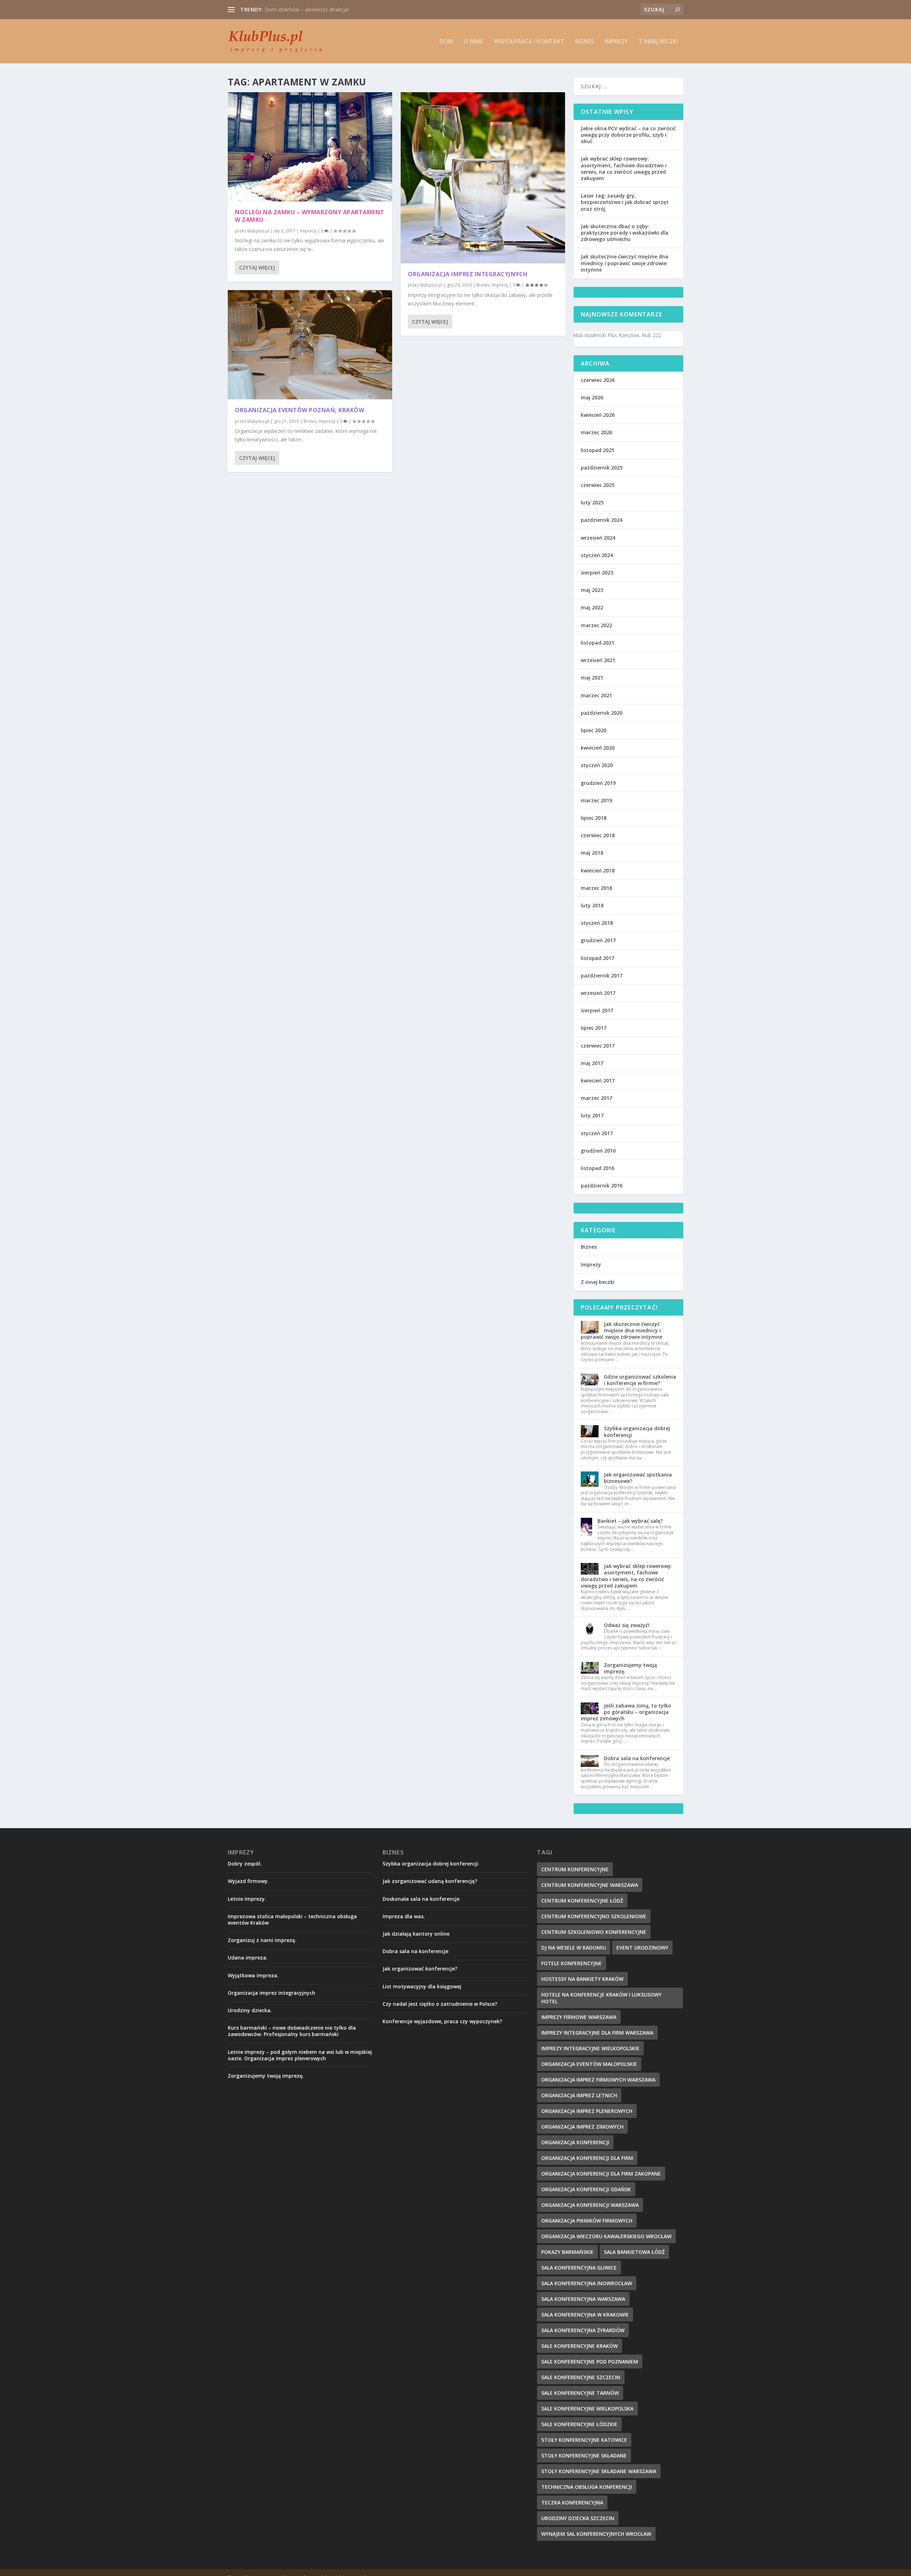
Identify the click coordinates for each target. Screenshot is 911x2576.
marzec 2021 (596, 695)
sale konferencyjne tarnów (580, 2393)
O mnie (473, 42)
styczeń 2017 (597, 1133)
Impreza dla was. (404, 1916)
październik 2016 (602, 1185)
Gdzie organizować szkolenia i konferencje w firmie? (640, 1380)
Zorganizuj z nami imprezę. (262, 1940)
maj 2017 (592, 1063)
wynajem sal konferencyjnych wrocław (596, 2534)
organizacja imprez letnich (579, 2095)
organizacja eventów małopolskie (589, 2064)
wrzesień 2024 (598, 538)
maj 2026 (592, 397)
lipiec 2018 (594, 818)
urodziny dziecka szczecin (578, 2518)
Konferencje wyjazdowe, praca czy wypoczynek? (442, 2021)
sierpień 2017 (597, 1010)
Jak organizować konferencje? (420, 1969)
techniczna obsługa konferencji (587, 2487)
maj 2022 (592, 607)
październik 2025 (602, 468)
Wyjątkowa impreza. (253, 1975)
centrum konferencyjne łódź (582, 1901)
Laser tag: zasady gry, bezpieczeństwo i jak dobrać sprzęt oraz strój (625, 202)
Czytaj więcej (257, 267)
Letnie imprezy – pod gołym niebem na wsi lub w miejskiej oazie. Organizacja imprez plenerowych (300, 2055)
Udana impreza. (248, 1958)
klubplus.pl (258, 231)
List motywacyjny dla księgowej (422, 1986)
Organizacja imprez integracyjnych (304, 9)
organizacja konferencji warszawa (590, 2205)
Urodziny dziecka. (250, 2010)
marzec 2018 (596, 888)
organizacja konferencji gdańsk (586, 2189)
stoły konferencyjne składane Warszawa (599, 2471)
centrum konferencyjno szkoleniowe (594, 1916)
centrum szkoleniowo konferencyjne (594, 1932)
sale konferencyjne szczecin (581, 2377)
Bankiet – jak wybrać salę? (630, 1521)
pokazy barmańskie (567, 2252)
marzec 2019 (596, 800)
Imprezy (616, 42)
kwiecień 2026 (598, 415)
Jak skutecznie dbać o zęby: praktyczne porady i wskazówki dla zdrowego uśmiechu (625, 233)
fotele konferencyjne (572, 1963)
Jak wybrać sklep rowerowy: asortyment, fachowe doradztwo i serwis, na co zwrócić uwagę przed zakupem (624, 168)
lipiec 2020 (594, 730)
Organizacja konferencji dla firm (587, 2158)
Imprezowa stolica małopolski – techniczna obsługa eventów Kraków (292, 1919)
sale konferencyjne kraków (580, 2346)
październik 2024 (602, 520)
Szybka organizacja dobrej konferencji (637, 1431)
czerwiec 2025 (598, 485)
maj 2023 (592, 590)
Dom (446, 42)
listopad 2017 (597, 958)
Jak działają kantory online (416, 1934)
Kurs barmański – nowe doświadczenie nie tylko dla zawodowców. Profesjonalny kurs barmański (292, 2031)
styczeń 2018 (597, 923)
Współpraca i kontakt (529, 42)
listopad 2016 (597, 1168)
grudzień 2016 (598, 1151)
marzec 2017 (596, 1098)
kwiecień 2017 (598, 1080)
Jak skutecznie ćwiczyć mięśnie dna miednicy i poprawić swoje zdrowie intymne (625, 263)
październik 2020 (602, 713)
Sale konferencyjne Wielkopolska (587, 2409)
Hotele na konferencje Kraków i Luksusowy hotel (601, 1998)
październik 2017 (602, 975)
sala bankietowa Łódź (634, 2252)
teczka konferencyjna (572, 2502)
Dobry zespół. (245, 1864)
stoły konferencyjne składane (584, 2456)
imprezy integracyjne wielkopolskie (590, 2048)
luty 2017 (592, 1115)
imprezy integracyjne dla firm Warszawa (597, 2033)
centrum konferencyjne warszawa (590, 1885)
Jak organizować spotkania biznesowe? (638, 1478)
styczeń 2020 (597, 765)
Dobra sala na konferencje (637, 1758)
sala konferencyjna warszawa (583, 2299)
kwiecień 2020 (598, 748)
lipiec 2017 (594, 1028)
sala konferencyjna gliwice (579, 2268)
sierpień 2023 (597, 573)
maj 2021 (592, 678)
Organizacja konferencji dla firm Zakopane (601, 2174)
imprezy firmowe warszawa (579, 2017)
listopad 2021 (597, 643)
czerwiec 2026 (598, 380)
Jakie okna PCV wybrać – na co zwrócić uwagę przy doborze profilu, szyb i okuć (628, 135)
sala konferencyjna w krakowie (585, 2315)
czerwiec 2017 (598, 1046)
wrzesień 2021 (598, 660)
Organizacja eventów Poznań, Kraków (299, 410)
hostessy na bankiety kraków (582, 1979)
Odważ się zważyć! (627, 1625)
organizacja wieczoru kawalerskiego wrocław (606, 2236)
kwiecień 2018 (598, 870)
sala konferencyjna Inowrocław (587, 2283)
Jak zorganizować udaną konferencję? (430, 1881)
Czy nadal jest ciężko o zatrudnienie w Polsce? (440, 2004)
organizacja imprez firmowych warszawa (598, 2080)
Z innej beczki (658, 42)
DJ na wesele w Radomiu (574, 1948)
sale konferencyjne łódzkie (579, 2424)
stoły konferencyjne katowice (584, 2440)
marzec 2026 (596, 432)
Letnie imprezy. (247, 1899)
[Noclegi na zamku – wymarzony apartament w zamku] (310, 147)
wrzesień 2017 (598, 993)
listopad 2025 (597, 450)
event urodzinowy (642, 1948)
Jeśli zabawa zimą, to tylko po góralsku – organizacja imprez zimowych (626, 1712)
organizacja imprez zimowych (582, 2127)
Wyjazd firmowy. (248, 1881)
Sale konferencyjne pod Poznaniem (590, 2362)
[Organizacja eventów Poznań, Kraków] (310, 345)
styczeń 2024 (597, 555)
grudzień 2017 (598, 940)
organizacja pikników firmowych (587, 2221)
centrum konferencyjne (575, 1869)
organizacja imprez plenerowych (587, 2111)
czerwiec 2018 (598, 835)
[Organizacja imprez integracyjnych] (483, 178)
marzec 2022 (596, 625)
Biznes (584, 42)
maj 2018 (592, 853)
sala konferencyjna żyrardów (583, 2330)
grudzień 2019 (598, 783)
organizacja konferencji (575, 2142)
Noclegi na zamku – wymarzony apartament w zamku (310, 216)
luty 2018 (592, 905)
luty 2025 (592, 502)
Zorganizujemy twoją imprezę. (630, 1668)
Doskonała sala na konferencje (421, 1899)
